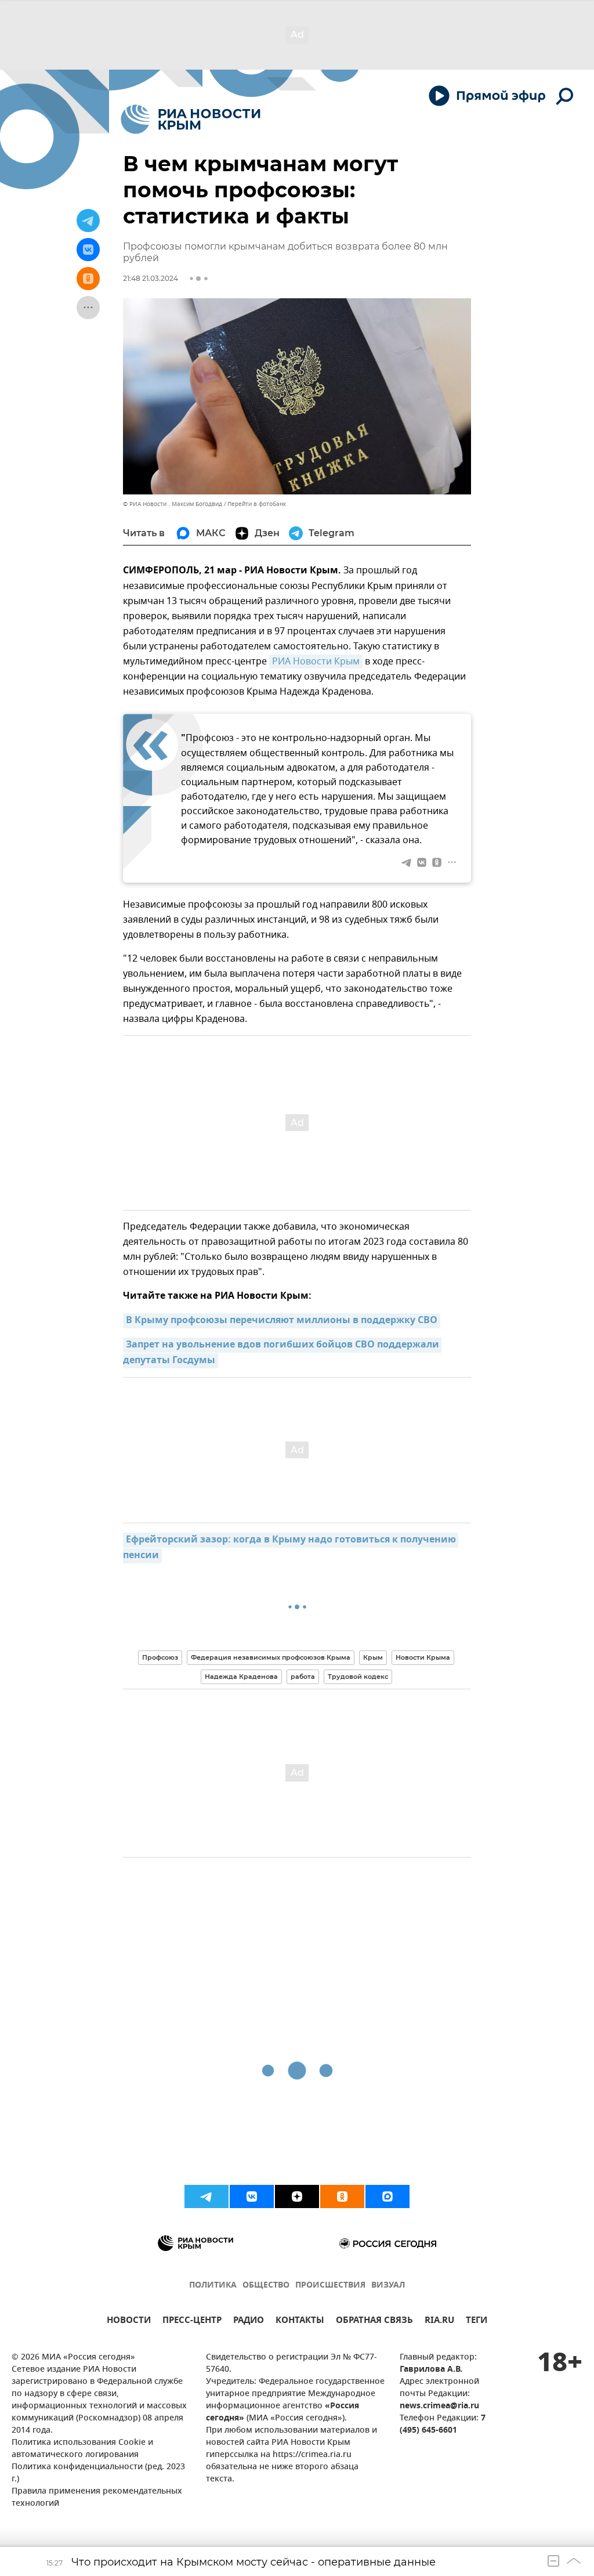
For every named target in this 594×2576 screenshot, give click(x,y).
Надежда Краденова (241, 1677)
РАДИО (249, 2322)
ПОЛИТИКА (213, 2286)
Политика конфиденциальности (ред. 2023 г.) (98, 2473)
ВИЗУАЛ (388, 2286)
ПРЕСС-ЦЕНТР (192, 2322)
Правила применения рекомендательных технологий (97, 2498)
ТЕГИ (477, 2322)
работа (303, 1677)
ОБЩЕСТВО (266, 2286)
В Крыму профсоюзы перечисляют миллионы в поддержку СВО (282, 1321)
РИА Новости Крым (316, 662)
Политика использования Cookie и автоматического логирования (82, 2449)
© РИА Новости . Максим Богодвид (173, 504)
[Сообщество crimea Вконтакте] (252, 2196)
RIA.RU (439, 2322)
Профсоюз (160, 1657)
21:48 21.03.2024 (151, 278)
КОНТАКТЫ (300, 2322)
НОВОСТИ (129, 2322)
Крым (373, 1657)
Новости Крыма (423, 1657)
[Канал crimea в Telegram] (207, 2196)
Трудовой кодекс (358, 1677)
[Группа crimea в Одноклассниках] (342, 2196)
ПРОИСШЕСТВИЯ (330, 2286)
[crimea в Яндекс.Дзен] (297, 2196)
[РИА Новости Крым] (191, 119)
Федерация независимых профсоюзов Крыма (271, 1657)
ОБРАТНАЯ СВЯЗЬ (374, 2322)
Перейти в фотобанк (257, 504)
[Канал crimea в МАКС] (387, 2196)
